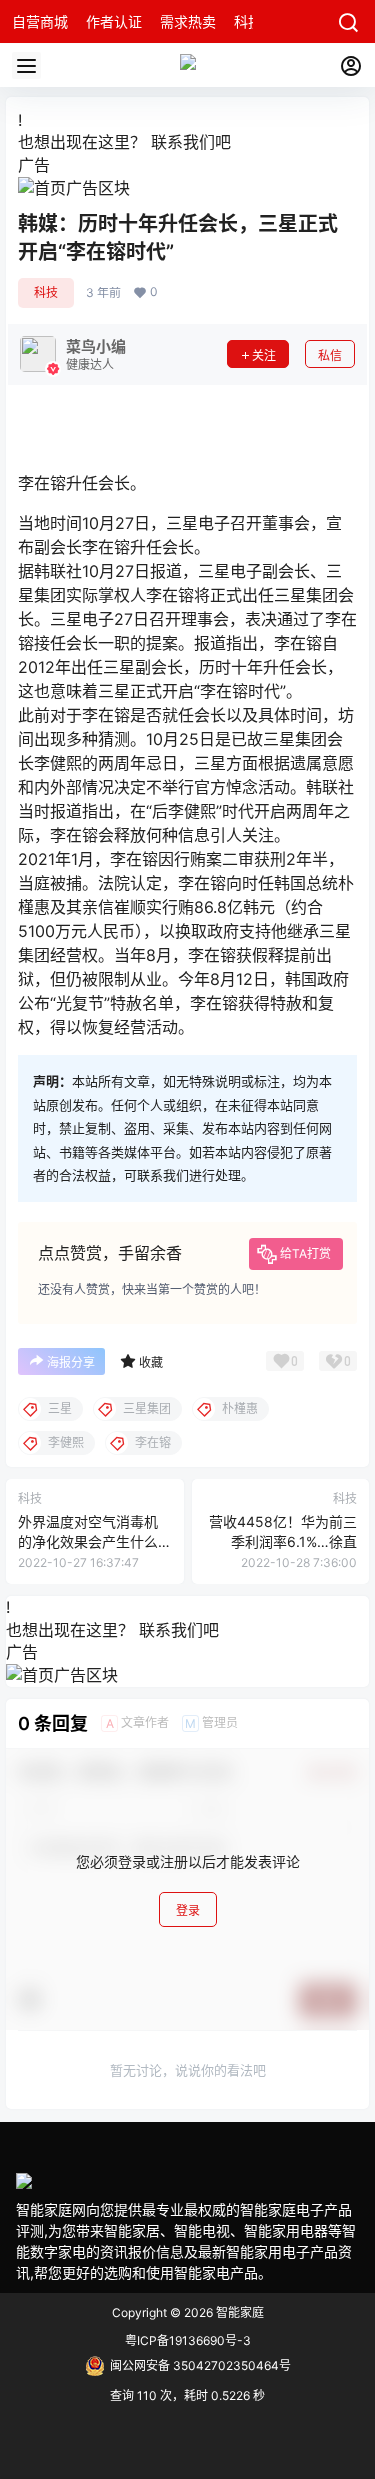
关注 (264, 355)
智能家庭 (238, 2312)
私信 (330, 355)
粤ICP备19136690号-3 (188, 2340)
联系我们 (183, 142)
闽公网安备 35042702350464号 (200, 2365)
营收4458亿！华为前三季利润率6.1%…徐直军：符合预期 (283, 1541)
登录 (188, 1910)
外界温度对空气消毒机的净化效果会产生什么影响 (88, 1541)
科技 (46, 292)
